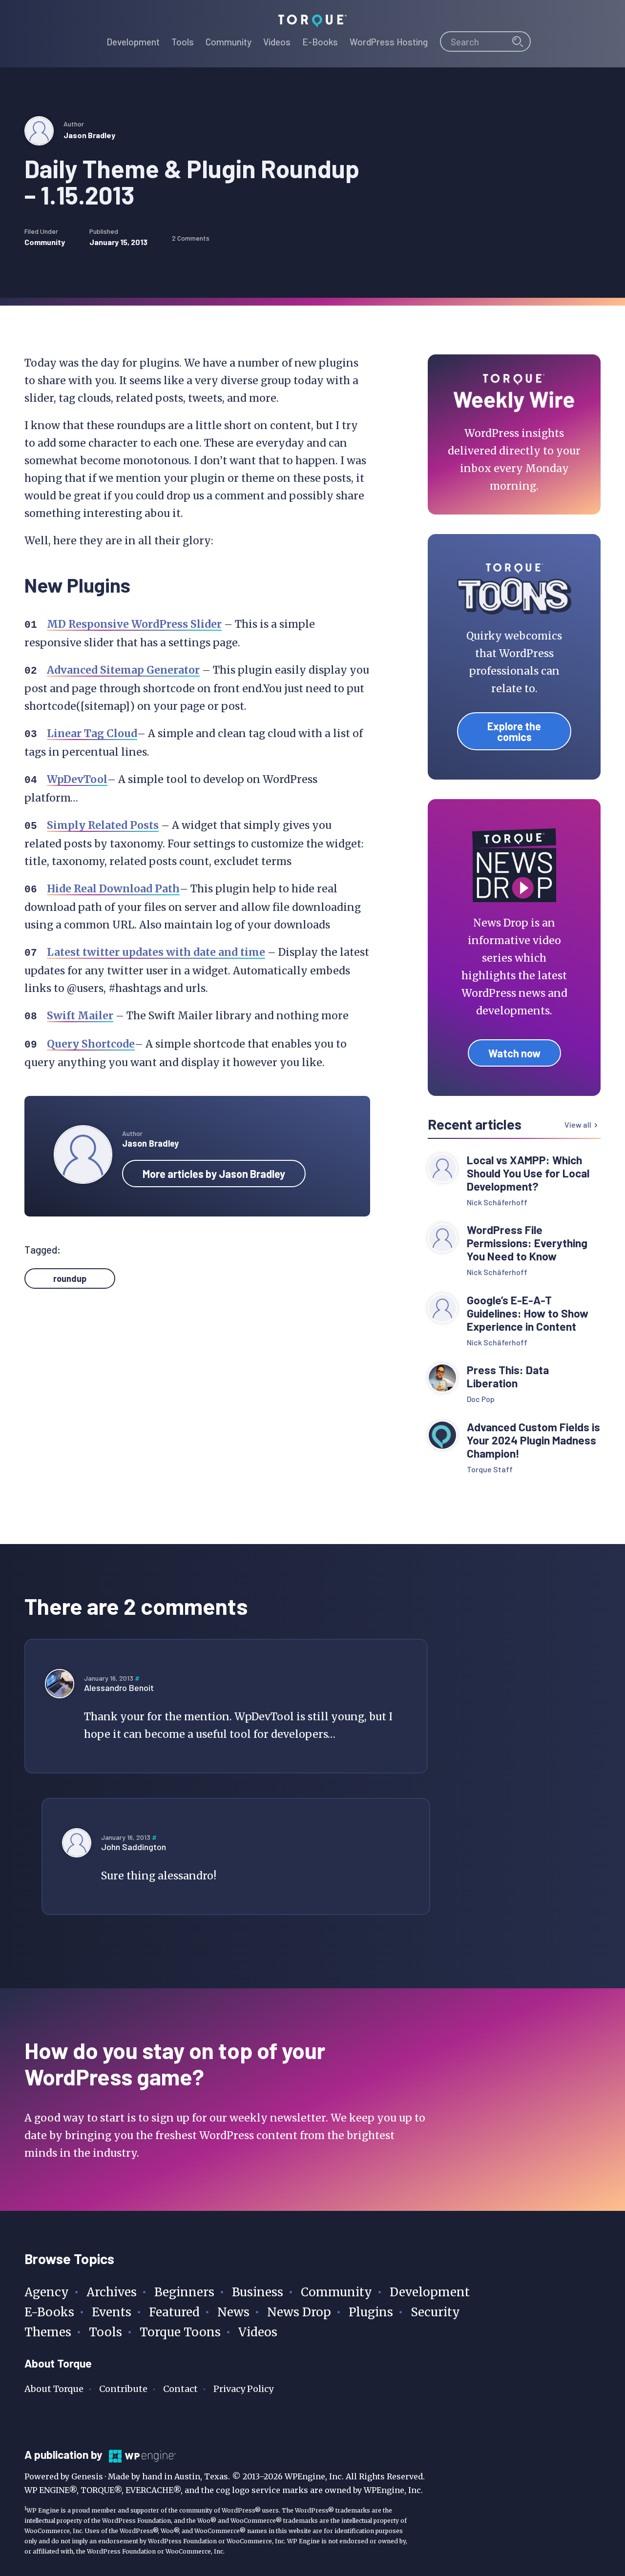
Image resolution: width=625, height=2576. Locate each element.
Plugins (371, 2312)
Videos (258, 2332)
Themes (48, 2332)
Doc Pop (481, 1399)
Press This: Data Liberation (508, 1377)
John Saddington (134, 1847)
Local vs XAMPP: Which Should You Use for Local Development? (528, 1173)
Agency (47, 2292)
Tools (105, 2332)
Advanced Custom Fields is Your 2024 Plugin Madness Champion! (533, 1440)
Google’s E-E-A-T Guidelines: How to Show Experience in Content (528, 1313)
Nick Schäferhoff (497, 1202)
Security (435, 2312)
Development (430, 2292)
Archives (112, 2292)
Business (258, 2292)
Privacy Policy (243, 2389)
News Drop (299, 2312)
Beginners (184, 2292)
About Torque (54, 2389)
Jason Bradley (89, 135)
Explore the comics (514, 731)
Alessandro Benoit (119, 1688)
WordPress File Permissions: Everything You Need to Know (527, 1243)
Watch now (514, 1053)
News (233, 2312)
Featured (174, 2312)
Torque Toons (180, 2332)
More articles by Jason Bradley (214, 1174)
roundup (70, 1278)
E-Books (49, 2312)
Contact (180, 2389)
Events (112, 2312)
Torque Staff (490, 1469)
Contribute (123, 2389)
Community (45, 242)
